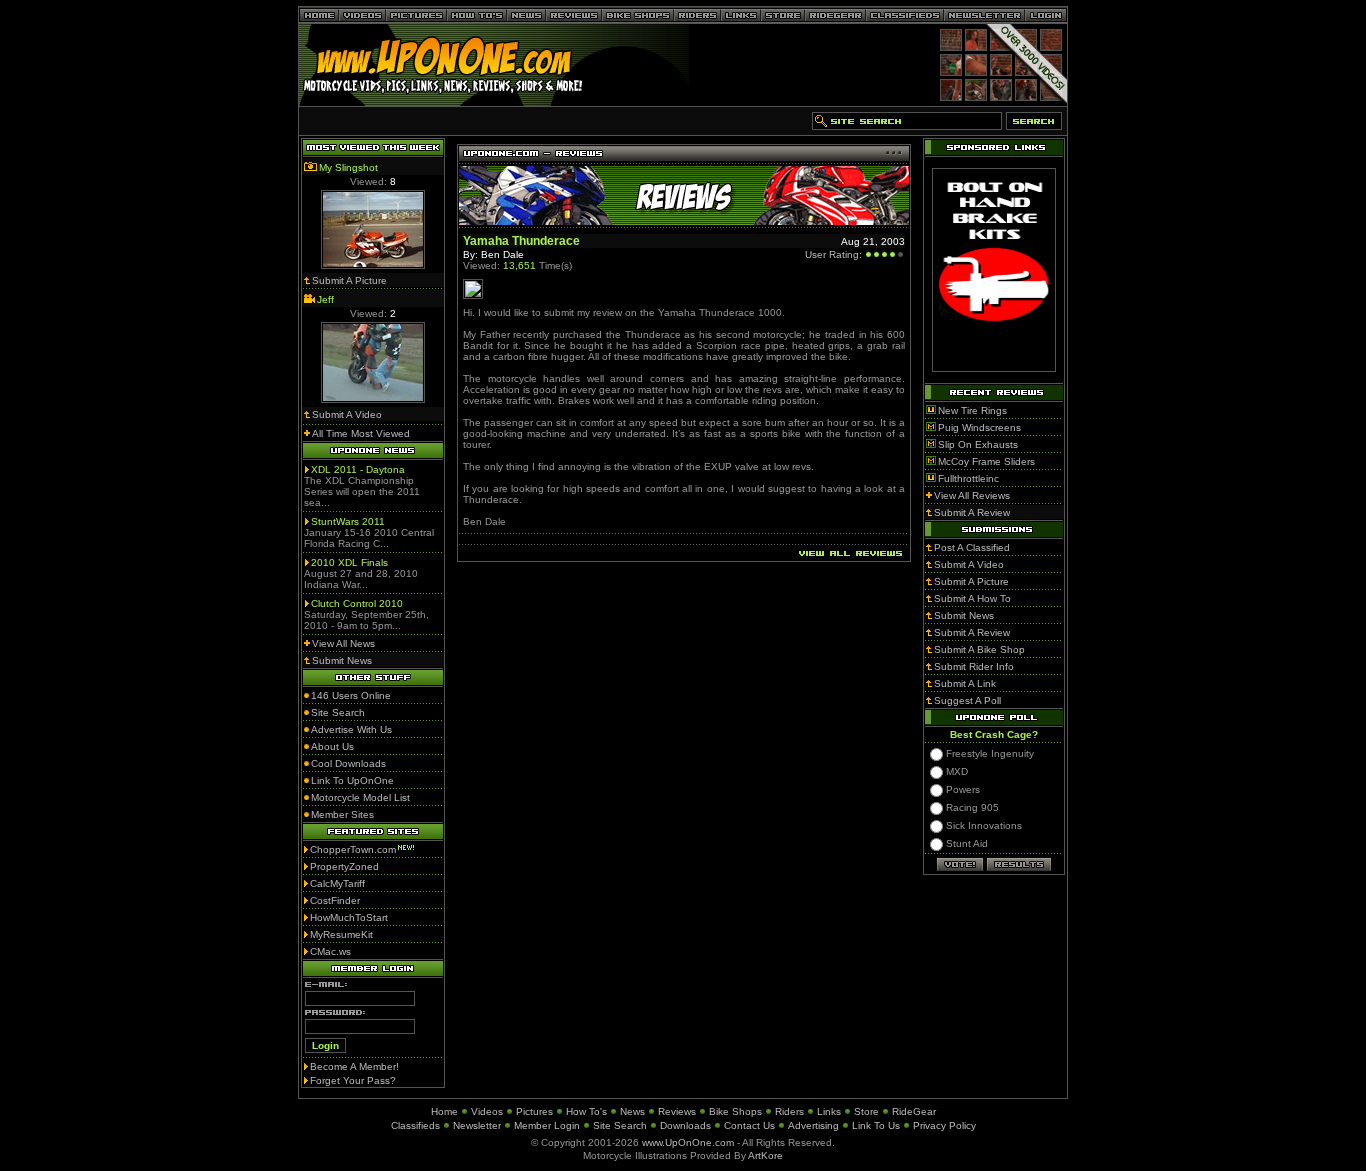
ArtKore (765, 1155)
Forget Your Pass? (353, 1080)
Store (866, 1111)
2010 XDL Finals (349, 562)
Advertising (813, 1125)
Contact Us (749, 1125)
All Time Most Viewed (361, 433)
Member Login (547, 1125)
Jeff (325, 299)
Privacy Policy (944, 1125)
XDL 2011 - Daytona (358, 469)
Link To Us (876, 1125)
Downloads (685, 1125)
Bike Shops (735, 1111)
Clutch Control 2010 (357, 603)
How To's (586, 1111)
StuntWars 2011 (348, 521)
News (632, 1111)
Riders (789, 1111)
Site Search (620, 1125)
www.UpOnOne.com (688, 1142)
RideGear (914, 1111)
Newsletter (477, 1125)
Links (829, 1111)
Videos (487, 1111)
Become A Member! (354, 1066)
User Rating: (833, 254)
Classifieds (415, 1125)
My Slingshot (348, 167)
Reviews (677, 1111)
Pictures (534, 1111)
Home (444, 1111)
